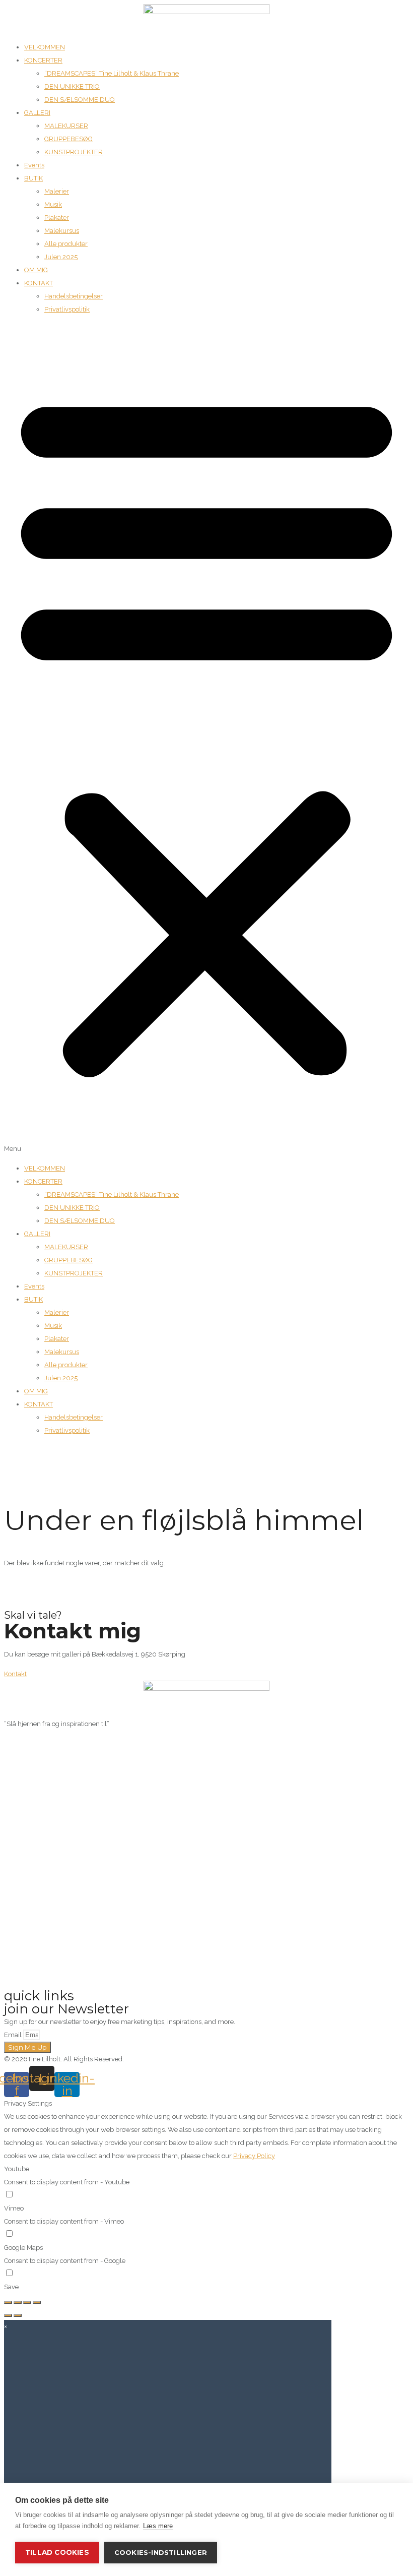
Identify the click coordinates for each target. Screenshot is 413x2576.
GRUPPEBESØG (68, 139)
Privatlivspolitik (67, 309)
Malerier (57, 191)
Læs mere (158, 2526)
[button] (206, 739)
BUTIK (33, 178)
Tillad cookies (57, 2552)
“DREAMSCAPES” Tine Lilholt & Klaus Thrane (112, 73)
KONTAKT (39, 283)
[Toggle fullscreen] (27, 2302)
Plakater (57, 218)
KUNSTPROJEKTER (74, 152)
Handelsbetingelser (74, 296)
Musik (53, 204)
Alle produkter (66, 244)
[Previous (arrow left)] (8, 2315)
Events (34, 165)
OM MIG (36, 270)
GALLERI (37, 113)
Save (11, 2287)
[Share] (18, 2302)
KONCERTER (43, 60)
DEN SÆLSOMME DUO (80, 100)
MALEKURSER (66, 126)
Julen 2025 (61, 257)
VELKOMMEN (45, 47)
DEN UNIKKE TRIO (72, 86)
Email (14, 2035)
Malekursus (62, 231)
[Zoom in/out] (37, 2302)
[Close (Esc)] (8, 2302)
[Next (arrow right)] (18, 2315)
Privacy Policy (254, 2156)
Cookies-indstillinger (161, 2552)
